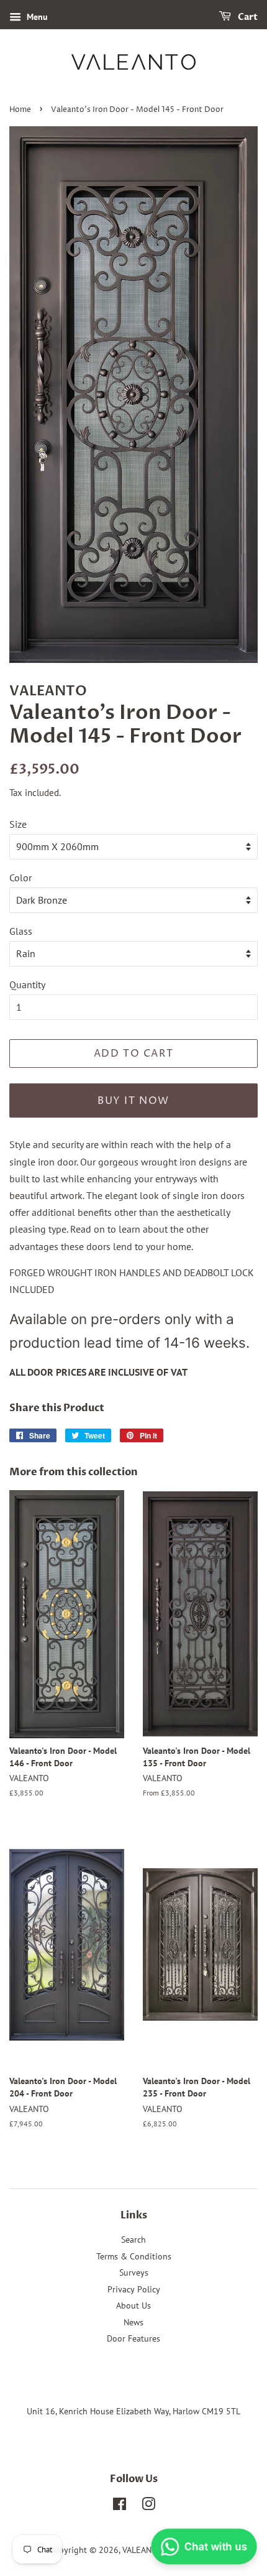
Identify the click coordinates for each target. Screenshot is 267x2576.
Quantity (27, 985)
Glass (21, 931)
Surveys (134, 2273)
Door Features (133, 2338)
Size (18, 824)
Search (133, 2240)
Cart (247, 17)
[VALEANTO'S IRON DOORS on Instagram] (148, 2506)
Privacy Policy (134, 2289)
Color (20, 878)
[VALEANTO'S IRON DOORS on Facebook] (120, 2506)
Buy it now (133, 1101)
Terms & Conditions (134, 2256)
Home (20, 110)
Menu (36, 17)
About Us (133, 2305)
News (133, 2322)
